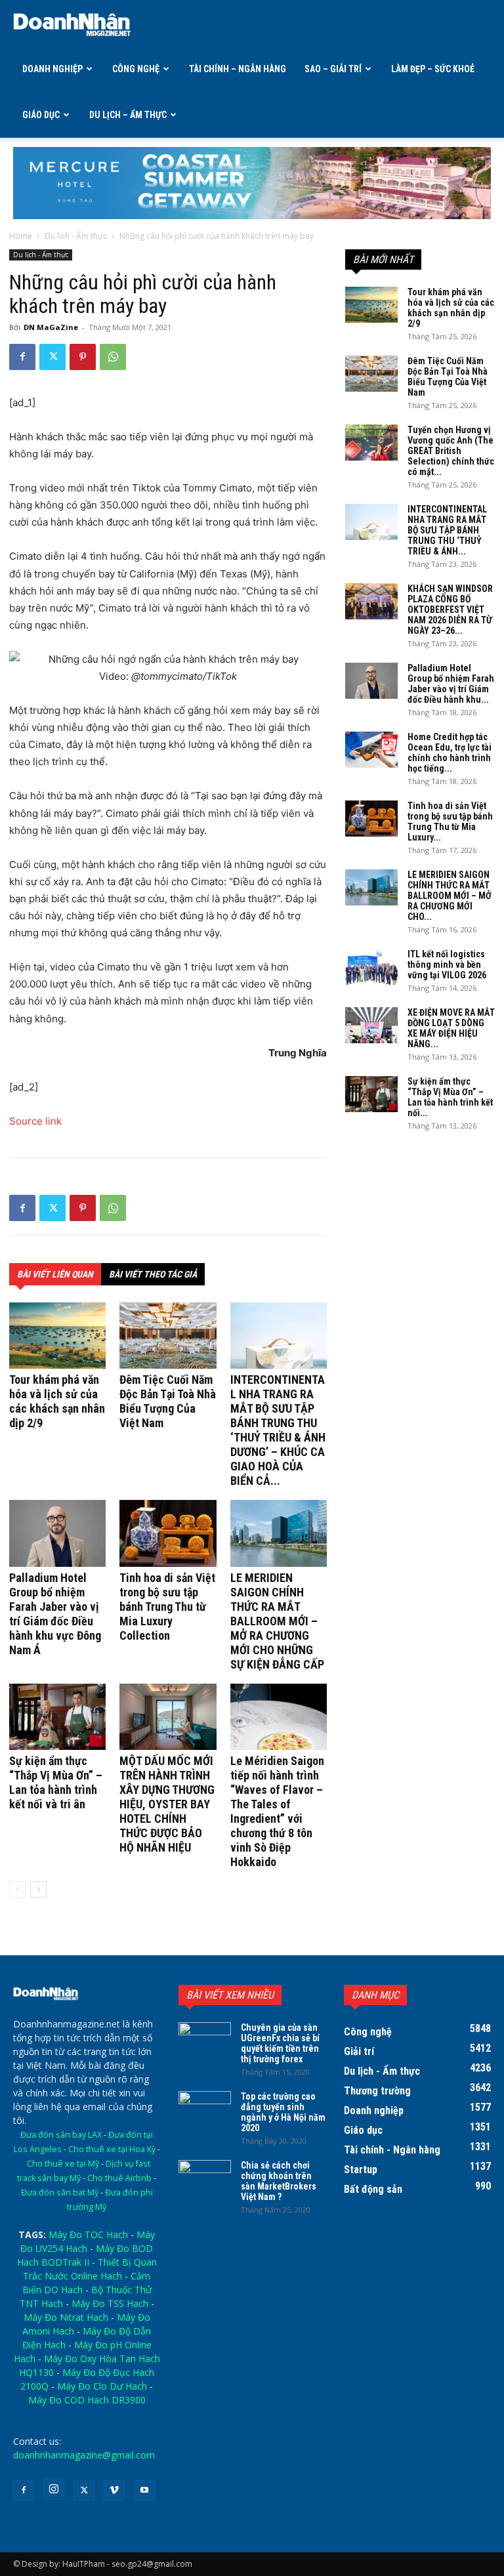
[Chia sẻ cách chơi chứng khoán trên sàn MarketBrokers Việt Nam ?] (205, 2178)
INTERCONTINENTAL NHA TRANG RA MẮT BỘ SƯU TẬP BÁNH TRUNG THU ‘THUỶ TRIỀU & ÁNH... (447, 530)
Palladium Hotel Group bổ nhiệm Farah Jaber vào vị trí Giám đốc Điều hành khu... (451, 684)
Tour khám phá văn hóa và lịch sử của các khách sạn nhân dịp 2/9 (57, 1401)
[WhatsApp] (113, 357)
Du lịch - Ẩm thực (76, 236)
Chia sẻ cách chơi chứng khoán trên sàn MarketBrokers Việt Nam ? (279, 2181)
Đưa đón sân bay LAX (61, 2135)
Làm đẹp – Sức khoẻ (433, 69)
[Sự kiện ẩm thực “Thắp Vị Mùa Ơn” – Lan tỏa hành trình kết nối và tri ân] (57, 1717)
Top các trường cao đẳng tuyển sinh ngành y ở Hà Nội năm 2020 (283, 2112)
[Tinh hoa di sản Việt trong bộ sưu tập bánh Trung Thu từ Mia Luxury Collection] (168, 1533)
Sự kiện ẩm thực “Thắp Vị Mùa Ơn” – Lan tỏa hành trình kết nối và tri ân (56, 1782)
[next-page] (38, 1889)
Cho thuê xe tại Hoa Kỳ (112, 2149)
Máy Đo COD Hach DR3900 (87, 2400)
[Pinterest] (83, 357)
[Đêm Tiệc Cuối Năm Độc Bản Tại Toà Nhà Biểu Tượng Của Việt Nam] (168, 1336)
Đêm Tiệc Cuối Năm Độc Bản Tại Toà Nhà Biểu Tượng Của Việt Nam (168, 1401)
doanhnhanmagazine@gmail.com (84, 2455)
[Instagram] (54, 2489)
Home (21, 236)
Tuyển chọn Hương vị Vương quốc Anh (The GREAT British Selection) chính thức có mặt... (451, 451)
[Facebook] (22, 357)
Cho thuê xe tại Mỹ (63, 2164)
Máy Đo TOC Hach (88, 2234)
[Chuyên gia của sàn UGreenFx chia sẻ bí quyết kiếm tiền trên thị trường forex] (205, 2041)
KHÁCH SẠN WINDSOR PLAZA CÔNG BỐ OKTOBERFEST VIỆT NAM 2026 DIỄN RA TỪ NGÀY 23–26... (450, 610)
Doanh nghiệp (52, 69)
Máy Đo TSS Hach (110, 2303)
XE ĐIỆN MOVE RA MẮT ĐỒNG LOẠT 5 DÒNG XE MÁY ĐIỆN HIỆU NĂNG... (451, 1028)
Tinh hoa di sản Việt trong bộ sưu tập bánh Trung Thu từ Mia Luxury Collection (167, 1607)
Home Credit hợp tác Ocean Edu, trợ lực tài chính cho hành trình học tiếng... (450, 753)
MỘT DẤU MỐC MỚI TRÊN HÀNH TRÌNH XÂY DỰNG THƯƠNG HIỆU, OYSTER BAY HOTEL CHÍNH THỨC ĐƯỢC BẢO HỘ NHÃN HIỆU (167, 1804)
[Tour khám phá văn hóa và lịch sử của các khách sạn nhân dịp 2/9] (57, 1336)
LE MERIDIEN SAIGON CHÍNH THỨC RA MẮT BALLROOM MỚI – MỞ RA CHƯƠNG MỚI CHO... (450, 896)
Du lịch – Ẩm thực (128, 115)
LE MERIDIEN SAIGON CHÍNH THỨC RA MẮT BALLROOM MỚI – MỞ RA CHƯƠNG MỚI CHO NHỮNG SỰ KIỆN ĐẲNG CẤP (277, 1621)
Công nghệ (136, 69)
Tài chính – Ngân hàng (238, 69)
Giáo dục (41, 115)
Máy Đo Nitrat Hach (66, 2317)
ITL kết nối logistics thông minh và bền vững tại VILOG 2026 (447, 965)
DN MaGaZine (51, 327)
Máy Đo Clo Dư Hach (102, 2386)
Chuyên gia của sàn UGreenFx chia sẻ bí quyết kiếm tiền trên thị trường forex (280, 2043)
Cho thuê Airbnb (119, 2178)
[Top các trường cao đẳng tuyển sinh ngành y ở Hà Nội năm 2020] (205, 2109)
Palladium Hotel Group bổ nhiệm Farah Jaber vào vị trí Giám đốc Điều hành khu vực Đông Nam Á (55, 1614)
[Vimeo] (114, 2491)
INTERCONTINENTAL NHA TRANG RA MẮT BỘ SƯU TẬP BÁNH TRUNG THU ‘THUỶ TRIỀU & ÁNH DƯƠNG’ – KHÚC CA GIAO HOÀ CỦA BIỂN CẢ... (278, 1430)
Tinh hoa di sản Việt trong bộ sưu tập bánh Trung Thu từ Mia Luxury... (450, 821)
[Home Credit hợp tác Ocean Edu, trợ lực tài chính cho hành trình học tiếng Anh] (371, 750)
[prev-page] (17, 1889)
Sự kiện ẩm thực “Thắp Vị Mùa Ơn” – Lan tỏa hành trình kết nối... (450, 1097)
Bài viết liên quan (55, 1274)
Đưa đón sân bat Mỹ (60, 2192)
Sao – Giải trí (333, 69)
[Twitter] (52, 357)
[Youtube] (144, 2491)
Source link (35, 1121)
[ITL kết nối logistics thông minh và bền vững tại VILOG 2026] (371, 967)
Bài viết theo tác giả (153, 1274)
